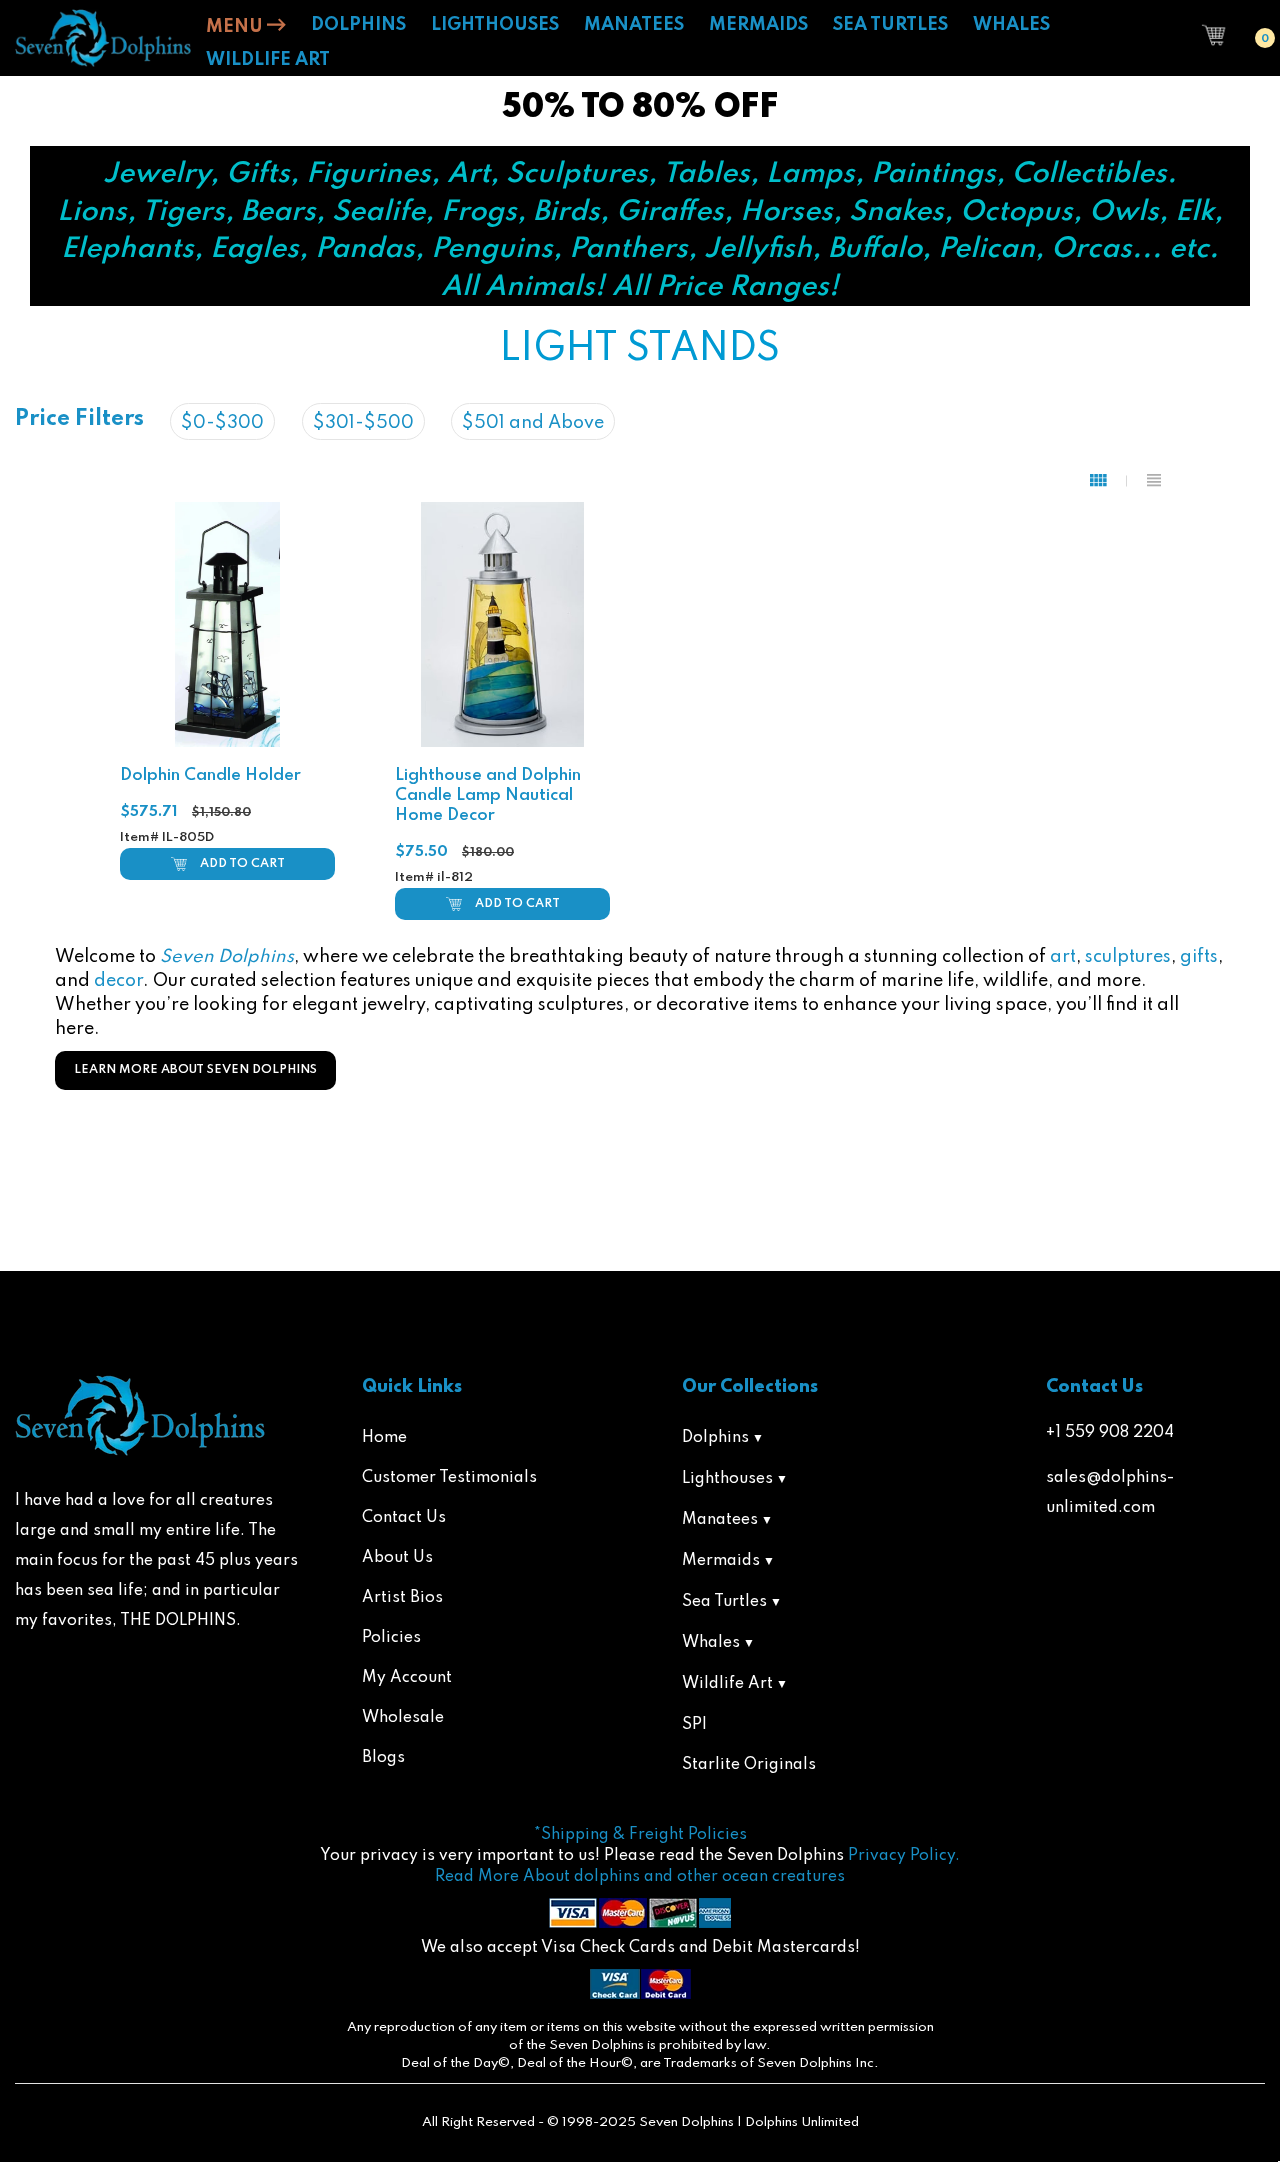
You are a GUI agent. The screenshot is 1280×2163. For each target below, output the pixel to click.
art (1063, 957)
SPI (694, 1725)
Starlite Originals (749, 1765)
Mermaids (721, 1561)
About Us (397, 1558)
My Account (407, 1678)
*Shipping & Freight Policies (640, 1835)
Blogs (383, 1758)
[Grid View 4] (1108, 481)
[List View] (1154, 481)
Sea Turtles (724, 1602)
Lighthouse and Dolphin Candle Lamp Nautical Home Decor (488, 795)
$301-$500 (363, 423)
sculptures (1128, 957)
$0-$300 (222, 423)
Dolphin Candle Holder (210, 775)
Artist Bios (402, 1598)
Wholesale (403, 1718)
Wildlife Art (727, 1684)
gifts (1199, 957)
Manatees (720, 1520)
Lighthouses (727, 1479)
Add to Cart (242, 864)
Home (384, 1438)
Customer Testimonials (449, 1478)
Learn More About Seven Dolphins (195, 1070)
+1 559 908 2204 (1110, 1433)
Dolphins (715, 1438)
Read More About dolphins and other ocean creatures (640, 1877)
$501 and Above (533, 423)
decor (118, 981)
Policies (391, 1638)
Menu (236, 27)
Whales (711, 1643)
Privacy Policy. (904, 1856)
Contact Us (404, 1518)
